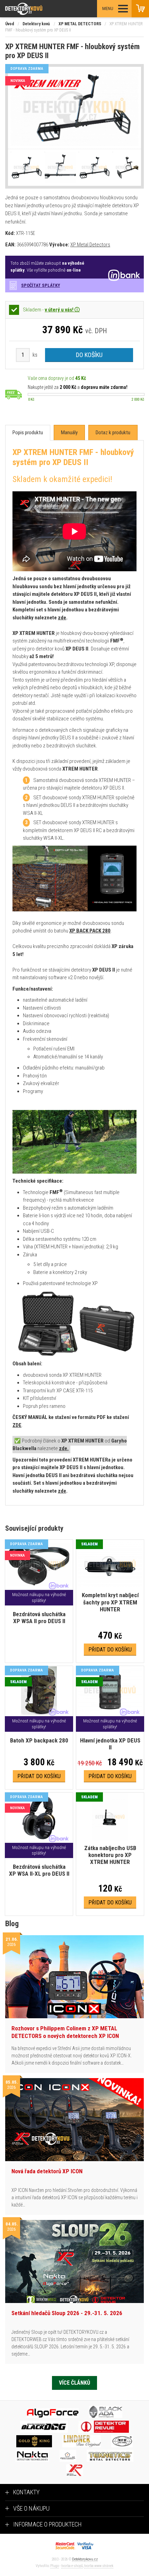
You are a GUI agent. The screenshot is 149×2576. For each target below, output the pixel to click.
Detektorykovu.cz (85, 2559)
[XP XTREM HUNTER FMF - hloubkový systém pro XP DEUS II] (74, 108)
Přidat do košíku (110, 1650)
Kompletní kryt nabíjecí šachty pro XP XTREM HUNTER (110, 1602)
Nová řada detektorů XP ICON (47, 2171)
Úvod (10, 24)
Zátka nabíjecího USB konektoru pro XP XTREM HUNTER (110, 1855)
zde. (64, 1448)
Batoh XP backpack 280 (39, 1740)
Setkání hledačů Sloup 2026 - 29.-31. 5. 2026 (67, 2313)
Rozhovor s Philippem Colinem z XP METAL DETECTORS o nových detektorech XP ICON (65, 2032)
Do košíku (89, 355)
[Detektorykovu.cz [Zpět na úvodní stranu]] (43, 9)
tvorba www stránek (99, 2566)
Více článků (74, 2383)
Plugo (55, 2566)
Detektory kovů (36, 24)
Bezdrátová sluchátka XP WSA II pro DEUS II (39, 1618)
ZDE (17, 1425)
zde (62, 618)
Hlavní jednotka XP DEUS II (110, 1744)
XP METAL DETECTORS (80, 24)
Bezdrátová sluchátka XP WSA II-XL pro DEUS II (39, 1870)
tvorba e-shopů (72, 2566)
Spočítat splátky (41, 285)
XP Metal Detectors (90, 245)
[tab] (28, 433)
